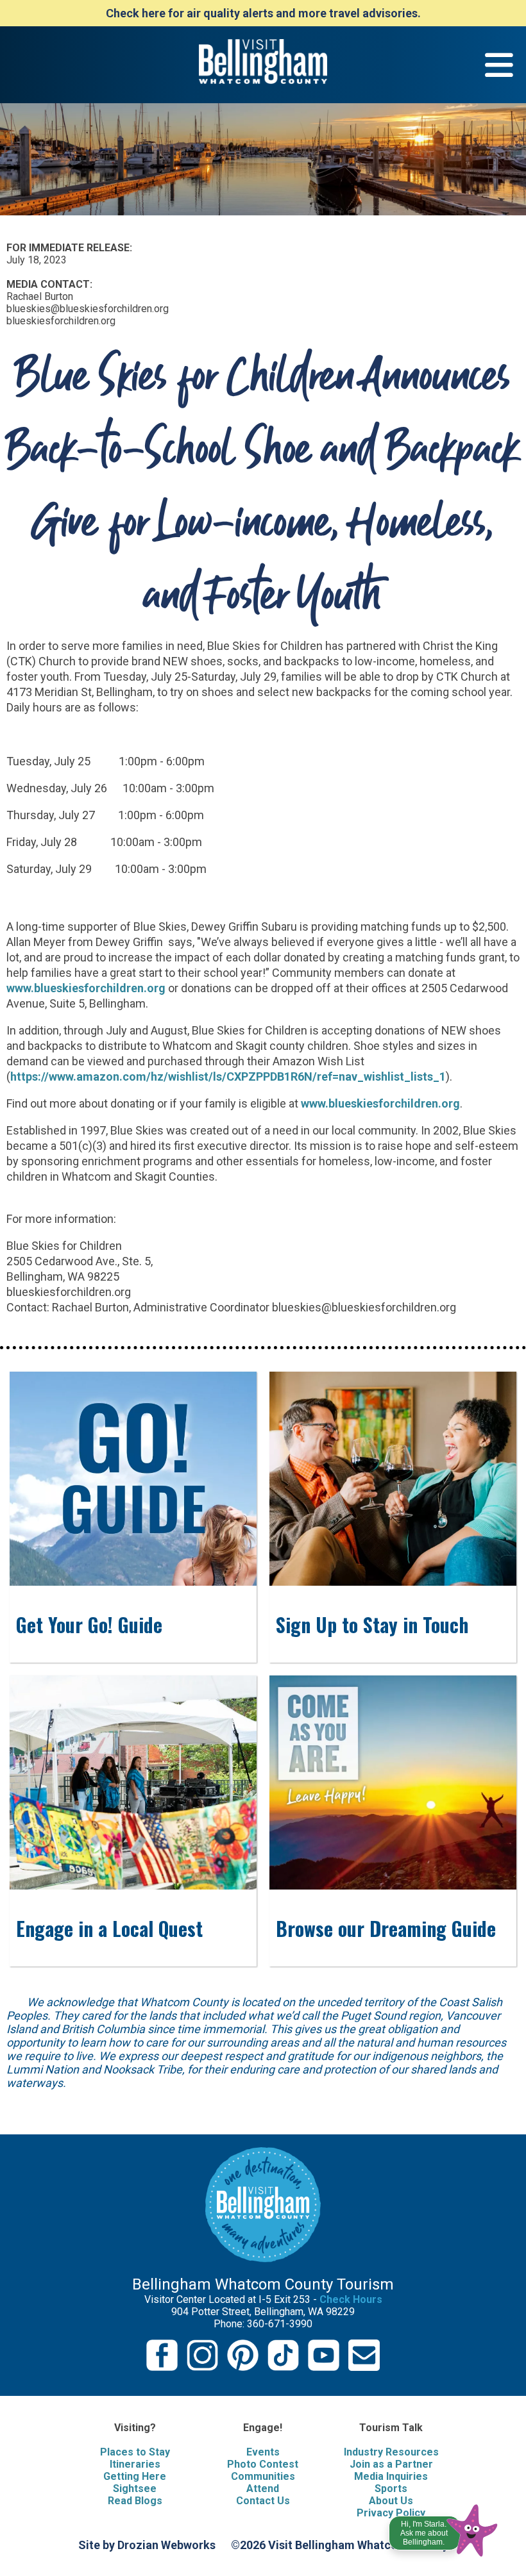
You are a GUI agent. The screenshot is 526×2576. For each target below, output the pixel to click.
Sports (391, 2489)
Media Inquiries (391, 2476)
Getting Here (135, 2476)
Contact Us (263, 2501)
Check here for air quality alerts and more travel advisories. (263, 13)
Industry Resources (391, 2452)
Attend (263, 2489)
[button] (444, 2527)
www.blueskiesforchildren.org (86, 988)
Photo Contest (263, 2464)
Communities (263, 2476)
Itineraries (135, 2464)
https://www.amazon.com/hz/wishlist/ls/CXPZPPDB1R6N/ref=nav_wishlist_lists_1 (228, 1076)
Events (263, 2452)
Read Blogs (135, 2501)
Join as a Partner (391, 2464)
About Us (391, 2501)
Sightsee (135, 2489)
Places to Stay (135, 2452)
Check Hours (351, 2299)
